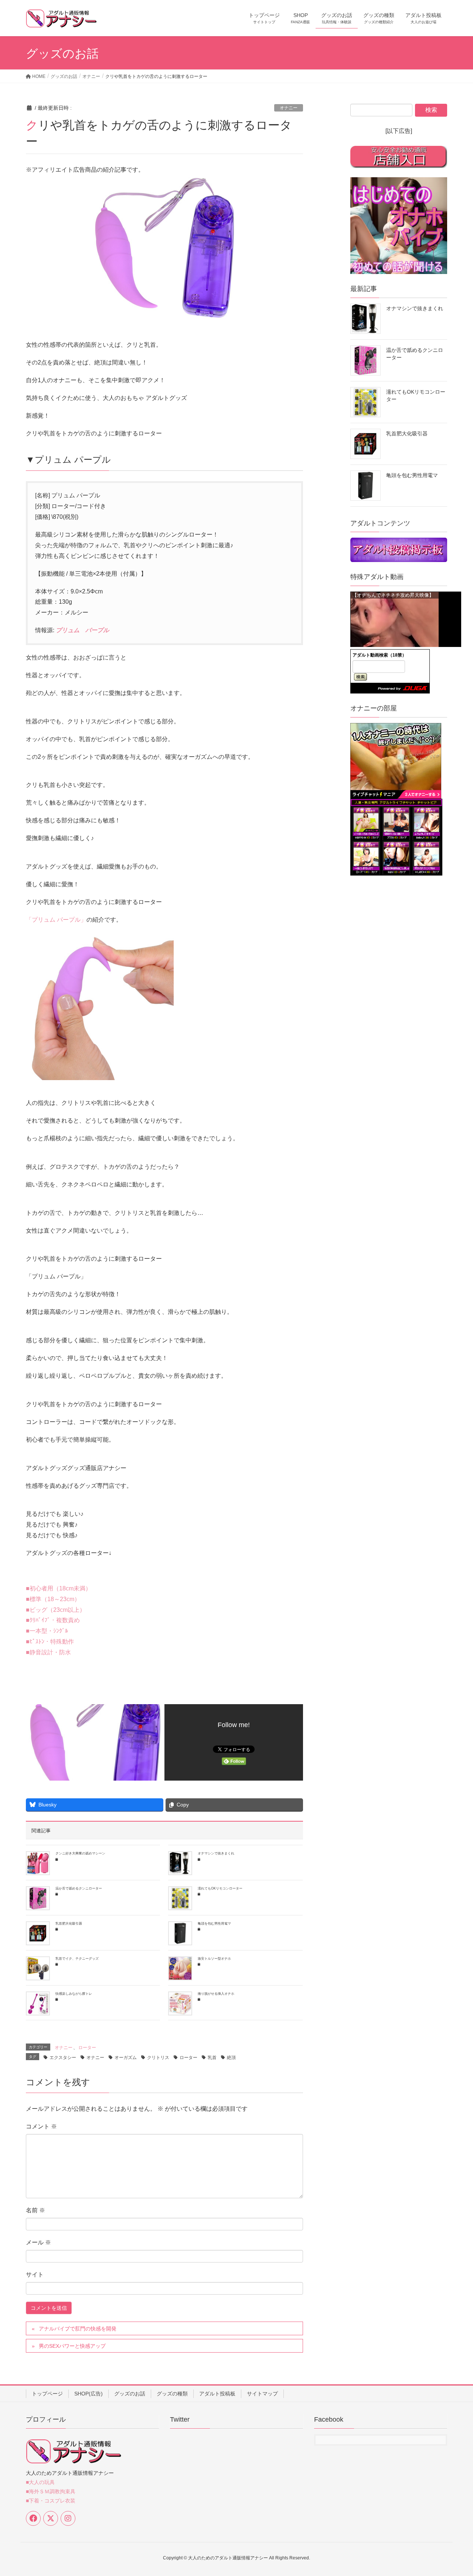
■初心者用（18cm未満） (59, 1588)
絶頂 (231, 2058)
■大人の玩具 (40, 2482)
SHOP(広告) (89, 2394)
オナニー (289, 108)
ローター (87, 2048)
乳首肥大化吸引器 (69, 1924)
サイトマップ (262, 2394)
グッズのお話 (130, 2394)
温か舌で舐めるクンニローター (79, 1888)
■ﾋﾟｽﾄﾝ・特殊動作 (50, 1642)
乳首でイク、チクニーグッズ (77, 1959)
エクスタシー (63, 2058)
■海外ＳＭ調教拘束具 (51, 2491)
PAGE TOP (455, 2492)
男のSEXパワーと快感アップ (72, 2346)
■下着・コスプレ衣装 (51, 2501)
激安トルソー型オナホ (214, 1959)
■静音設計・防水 (48, 1652)
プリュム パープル (82, 630)
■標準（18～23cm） (53, 1599)
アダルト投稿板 (217, 2394)
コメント (41, 2126)
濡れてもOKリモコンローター (220, 1888)
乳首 (212, 2058)
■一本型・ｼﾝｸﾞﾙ (47, 1631)
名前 (35, 2210)
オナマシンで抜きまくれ (216, 1853)
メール (38, 2242)
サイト (35, 2274)
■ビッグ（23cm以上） (56, 1610)
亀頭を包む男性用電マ (214, 1924)
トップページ (47, 2394)
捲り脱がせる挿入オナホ (216, 1994)
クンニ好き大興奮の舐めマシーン (80, 1853)
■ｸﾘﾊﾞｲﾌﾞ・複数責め (53, 1620)
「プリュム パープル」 (56, 920)
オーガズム (126, 2058)
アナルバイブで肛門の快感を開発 (78, 2329)
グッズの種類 (172, 2394)
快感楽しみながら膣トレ (74, 1994)
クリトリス (158, 2058)
